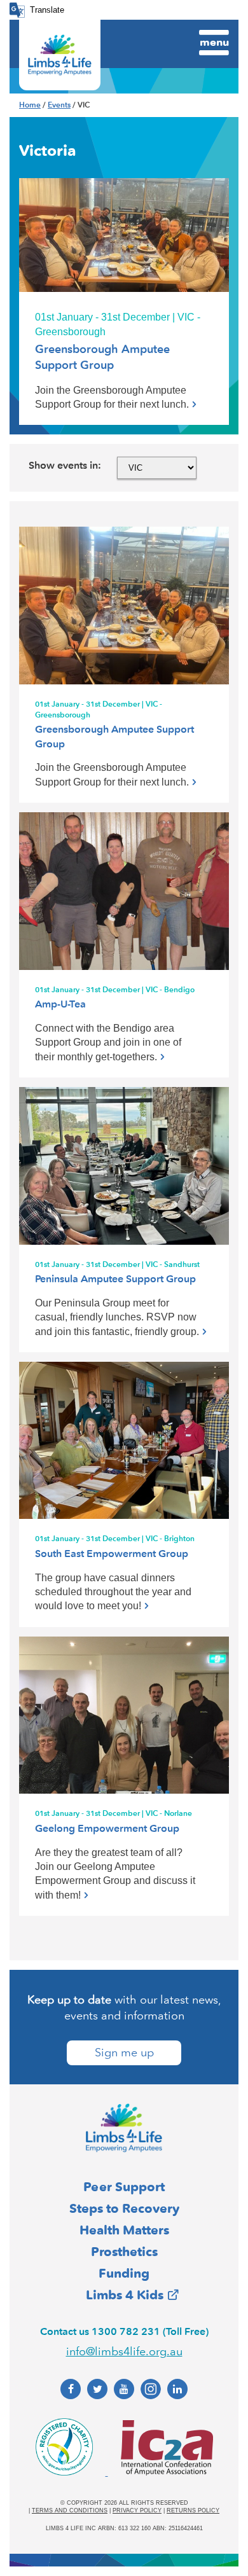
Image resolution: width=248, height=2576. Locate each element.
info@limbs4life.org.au (124, 2351)
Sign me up (124, 2053)
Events (59, 105)
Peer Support (124, 2187)
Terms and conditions (70, 2510)
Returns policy (193, 2510)
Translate (47, 10)
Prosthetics (124, 2252)
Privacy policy (137, 2510)
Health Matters (124, 2230)
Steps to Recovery (124, 2208)
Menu (214, 42)
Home (30, 105)
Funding (124, 2273)
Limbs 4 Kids (125, 2295)
